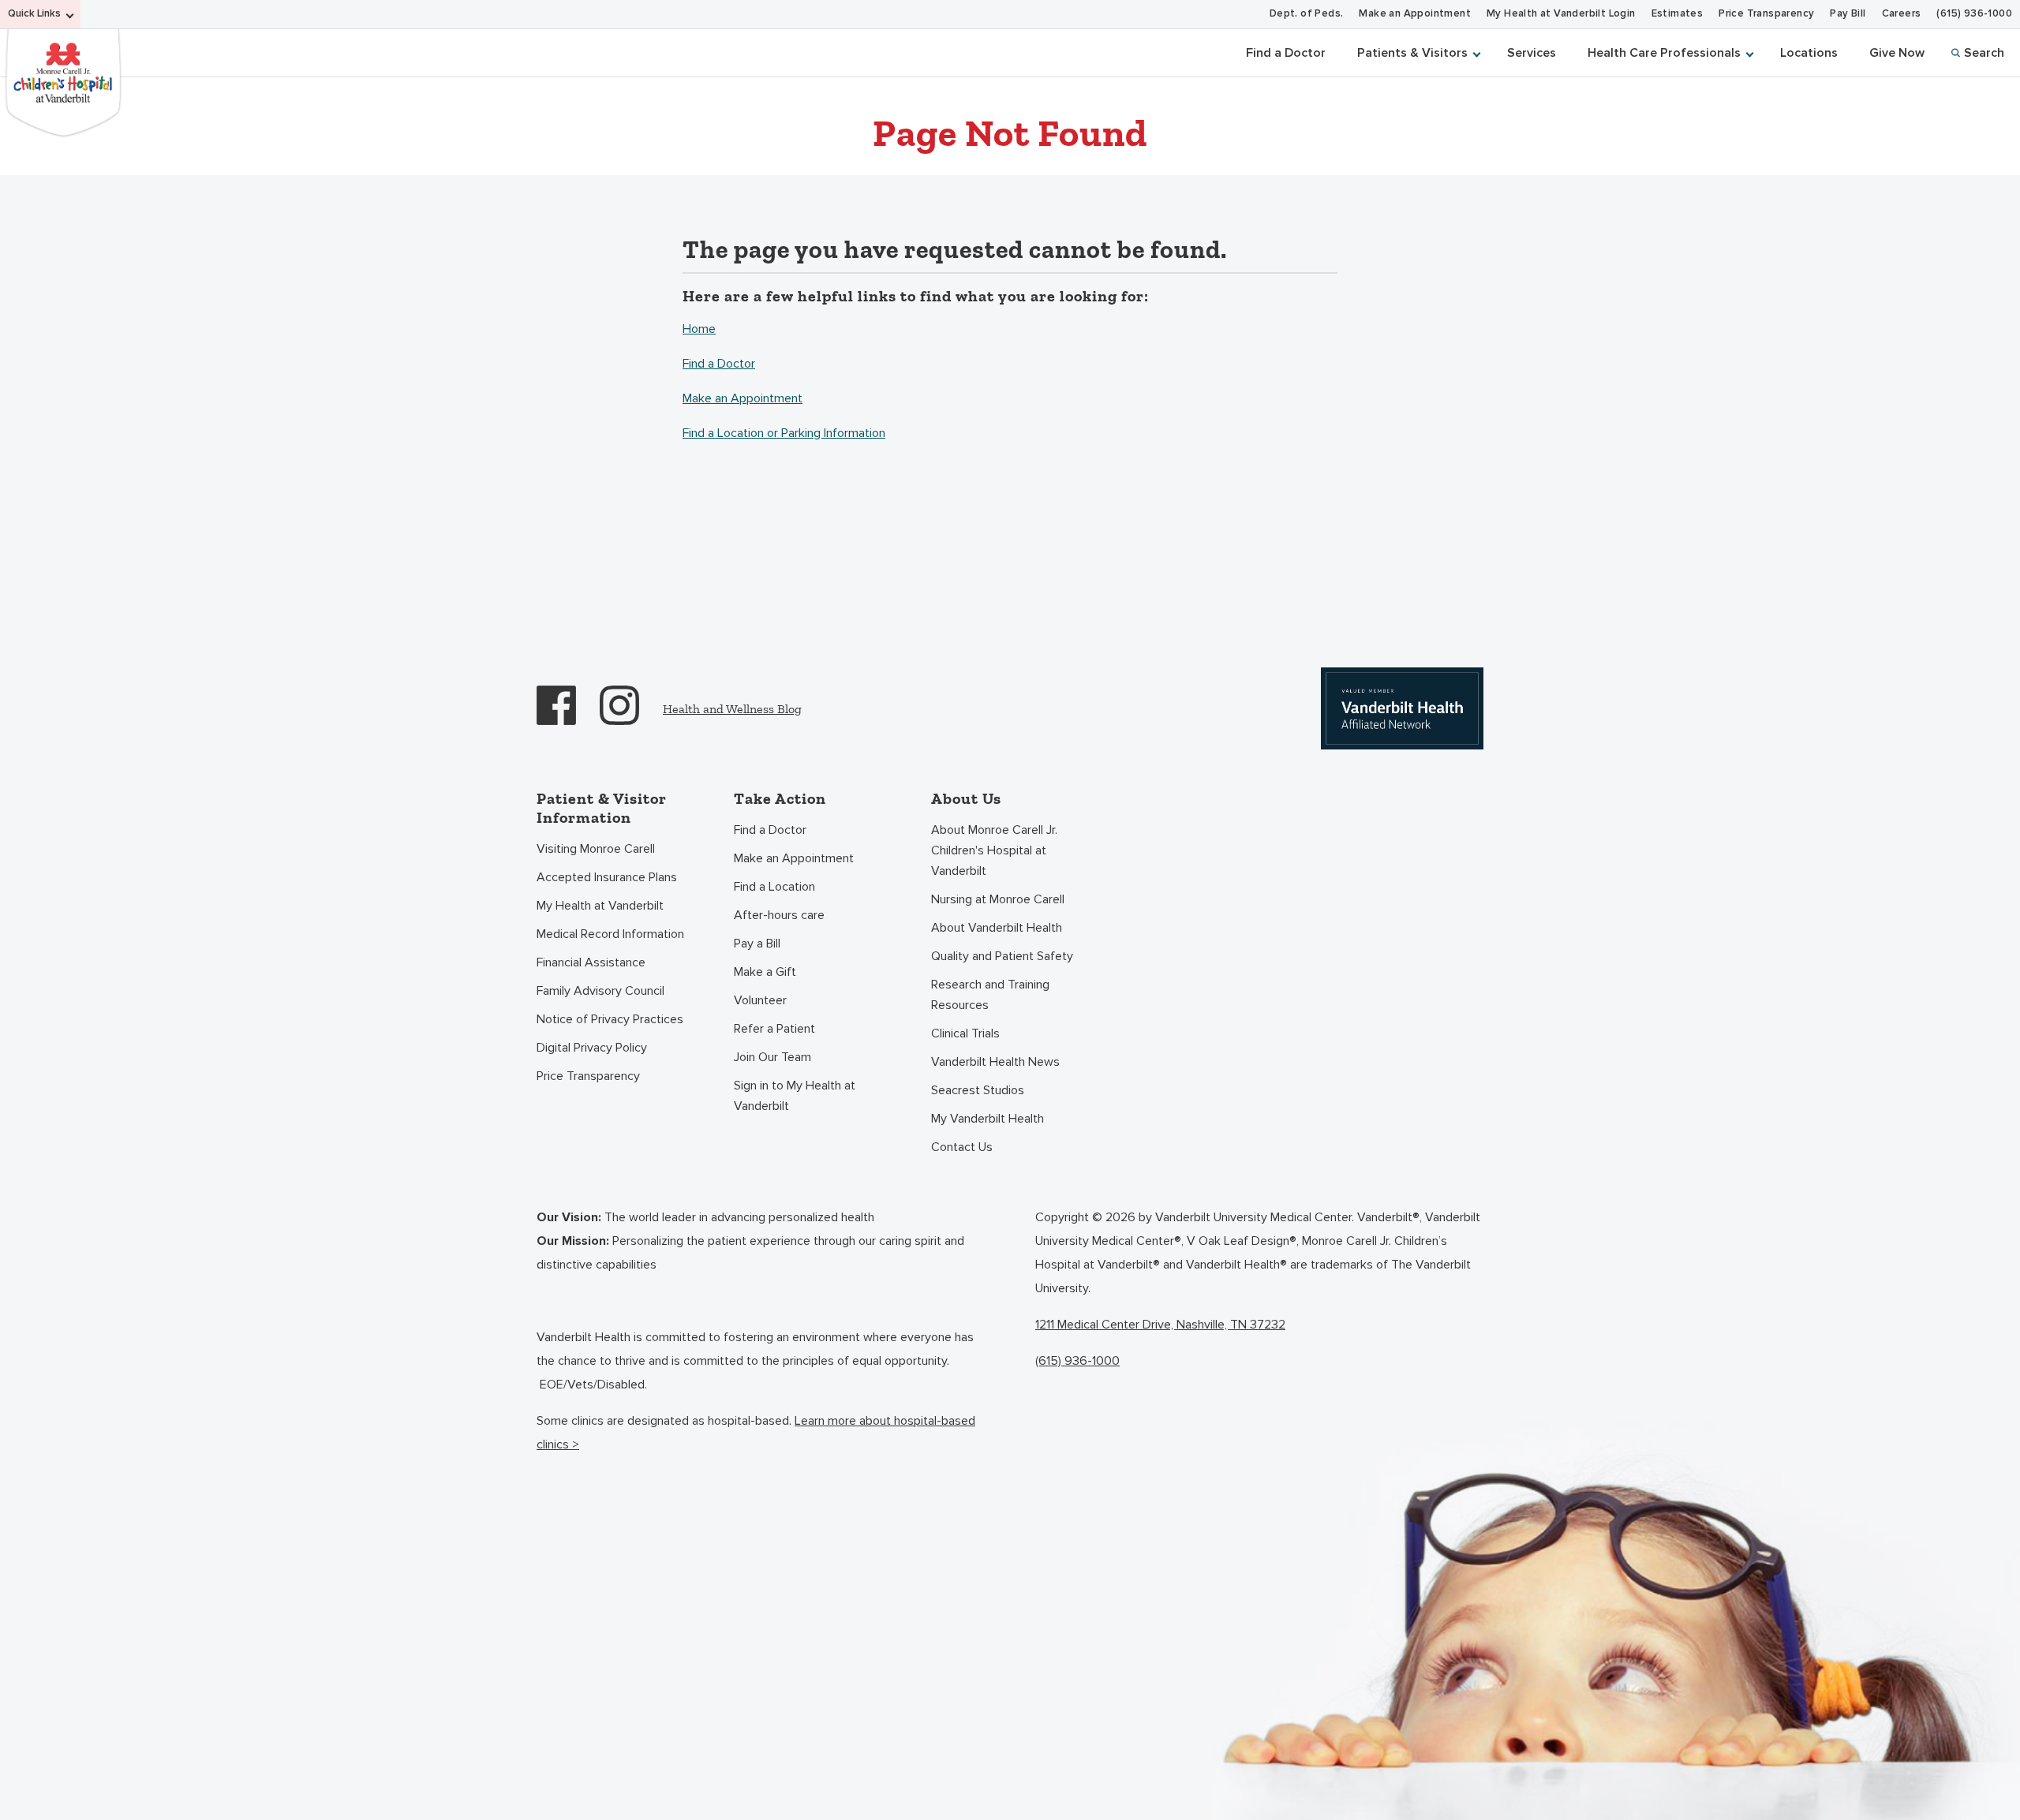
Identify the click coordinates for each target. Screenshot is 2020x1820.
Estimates (1678, 14)
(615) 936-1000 (1974, 14)
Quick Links (34, 14)
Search (1984, 53)
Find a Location (774, 887)
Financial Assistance (591, 962)
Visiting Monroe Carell (596, 849)
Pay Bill (1848, 14)
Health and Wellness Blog (732, 709)
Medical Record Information (610, 934)
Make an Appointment (1415, 14)
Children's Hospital (63, 81)
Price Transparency (1766, 14)
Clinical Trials (965, 1033)
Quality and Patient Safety (1002, 956)
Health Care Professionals (1664, 53)
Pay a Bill (757, 944)
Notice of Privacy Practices (610, 1019)
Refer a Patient (774, 1029)
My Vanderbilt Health (988, 1119)
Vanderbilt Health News (995, 1062)
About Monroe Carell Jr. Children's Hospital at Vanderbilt (994, 850)
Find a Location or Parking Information (784, 433)
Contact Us (962, 1147)
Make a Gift (765, 972)
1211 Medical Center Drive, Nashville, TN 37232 (1160, 1325)
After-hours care (779, 915)
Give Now (1897, 53)
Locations (1809, 53)
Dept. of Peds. (1307, 14)
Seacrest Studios (978, 1090)
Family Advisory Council (600, 991)
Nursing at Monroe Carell (998, 899)
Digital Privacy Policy (592, 1048)
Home (699, 329)
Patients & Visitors (1412, 53)
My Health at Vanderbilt (600, 906)
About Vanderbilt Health (997, 928)
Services (1532, 53)
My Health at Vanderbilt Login (1561, 14)
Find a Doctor (1286, 53)
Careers (1902, 14)
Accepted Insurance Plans (607, 877)
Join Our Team (772, 1057)
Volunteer (760, 1000)
